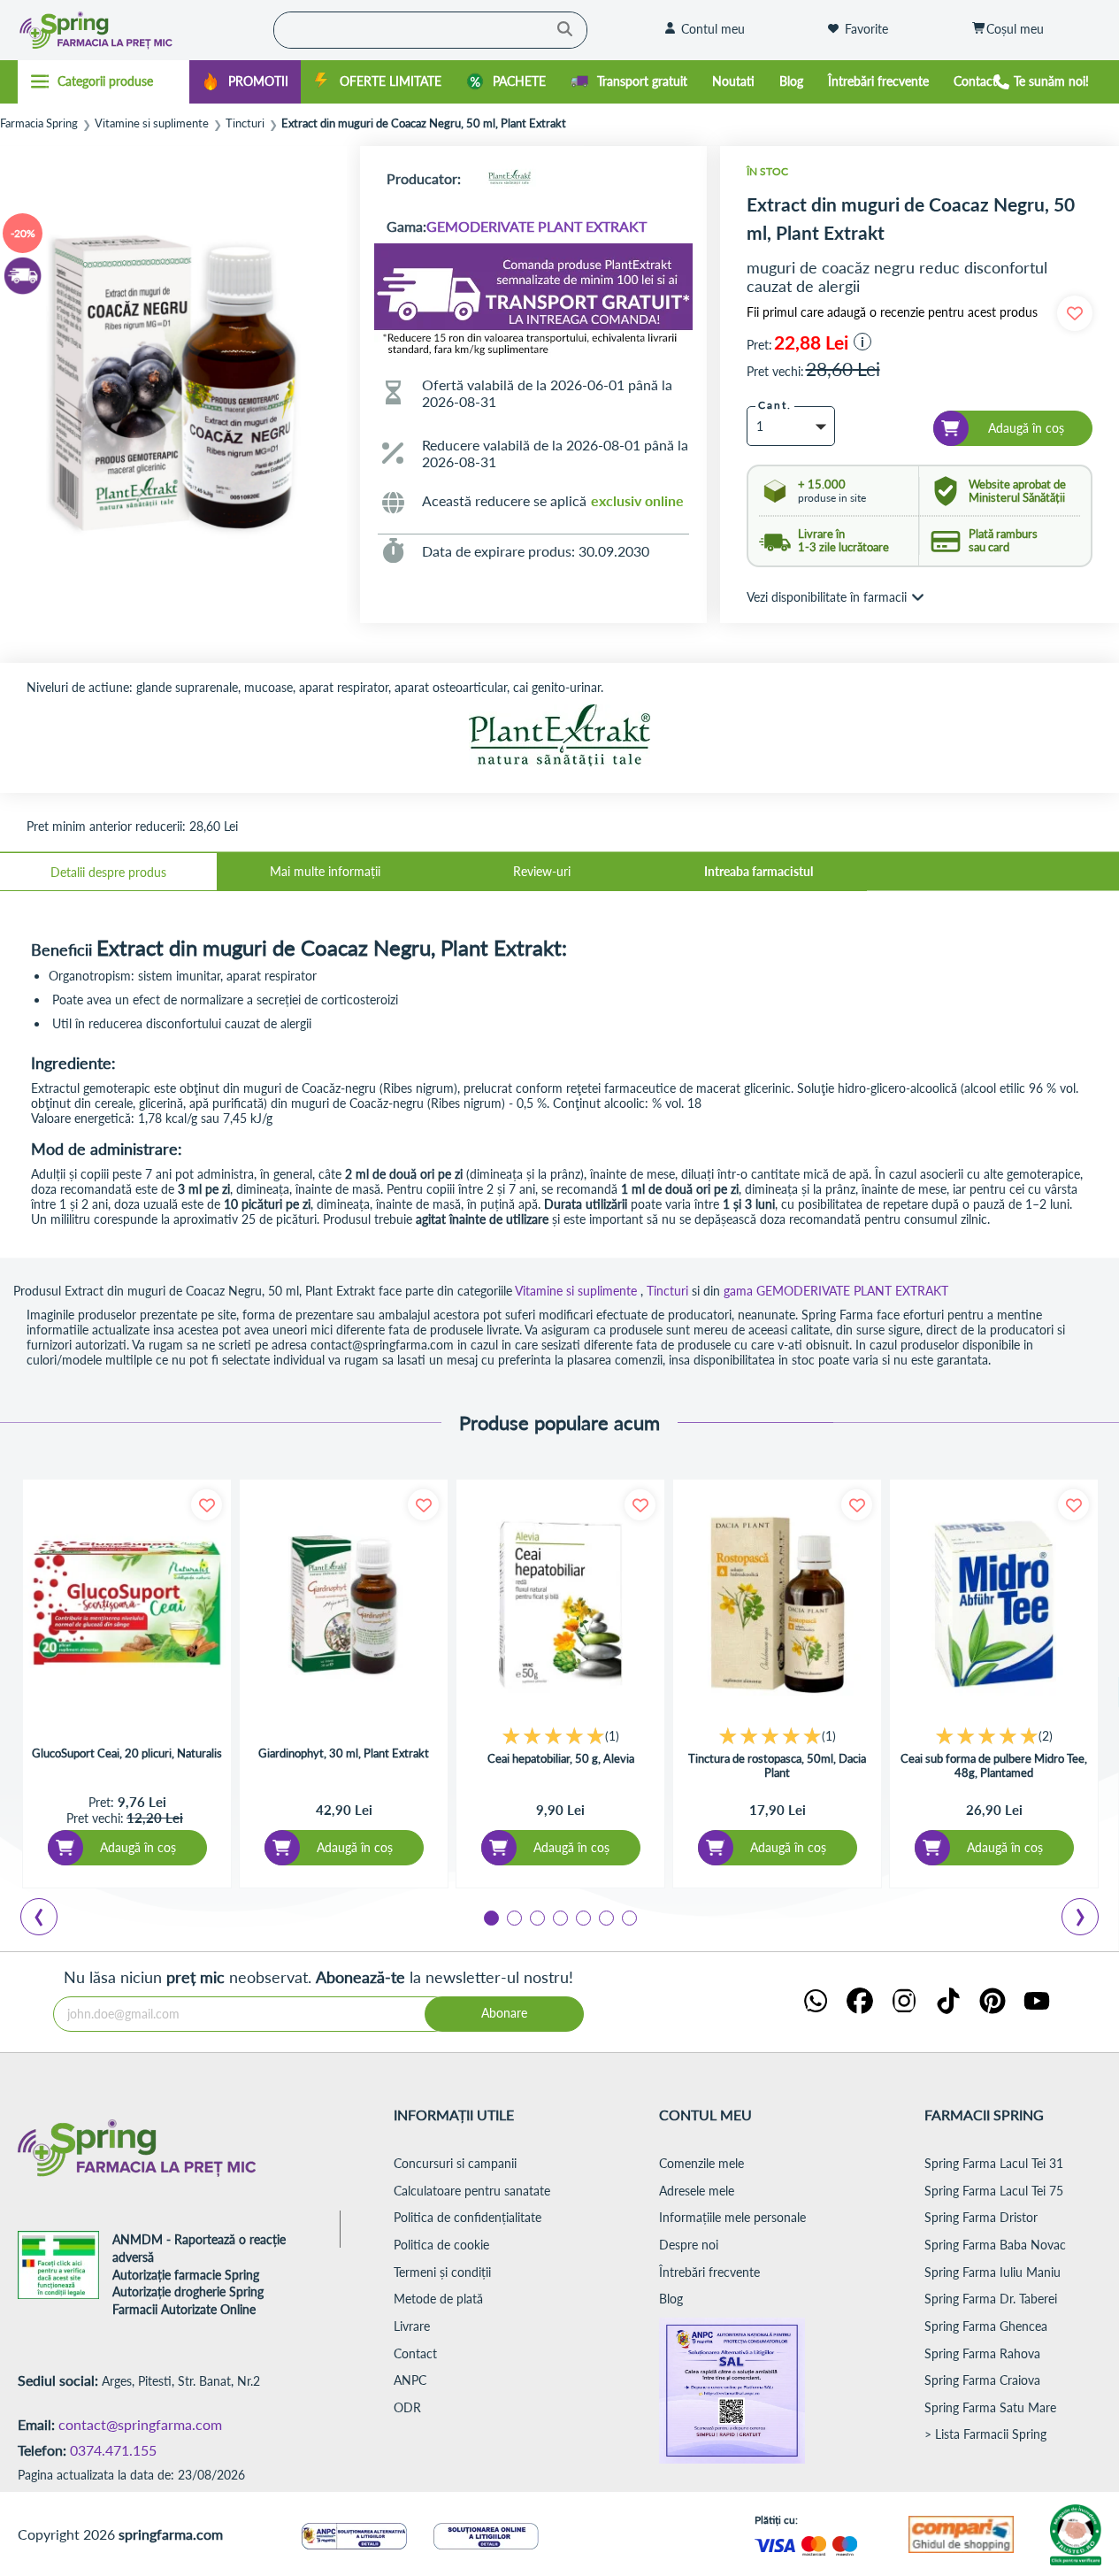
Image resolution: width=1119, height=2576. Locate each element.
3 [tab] (536, 1917)
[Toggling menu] (103, 81)
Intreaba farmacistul (759, 871)
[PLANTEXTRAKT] (510, 178)
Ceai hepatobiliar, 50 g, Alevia (561, 1758)
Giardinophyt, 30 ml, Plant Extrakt (344, 1753)
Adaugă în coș (138, 1847)
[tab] (108, 872)
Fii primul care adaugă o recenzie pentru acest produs (892, 312)
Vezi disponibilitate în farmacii (827, 597)
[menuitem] (245, 82)
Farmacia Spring (39, 123)
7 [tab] (628, 1917)
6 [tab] (605, 1917)
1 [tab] (490, 1917)
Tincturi (245, 123)
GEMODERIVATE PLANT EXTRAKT (537, 226)
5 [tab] (582, 1917)
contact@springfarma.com (140, 2424)
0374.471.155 (113, 2450)
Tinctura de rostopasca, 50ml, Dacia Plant (777, 1765)
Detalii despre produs (108, 872)
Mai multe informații (325, 871)
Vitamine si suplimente (152, 123)
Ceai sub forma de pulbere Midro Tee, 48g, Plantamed (994, 1765)
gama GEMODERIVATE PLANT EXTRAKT (836, 1291)
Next (1084, 1919)
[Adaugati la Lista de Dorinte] (207, 1505)
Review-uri (542, 871)
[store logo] (130, 30)
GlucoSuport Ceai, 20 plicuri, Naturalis (127, 1753)
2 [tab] (513, 1917)
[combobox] (430, 30)
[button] (862, 342)
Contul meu (713, 29)
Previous (49, 1919)
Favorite (866, 29)
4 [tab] (559, 1917)
